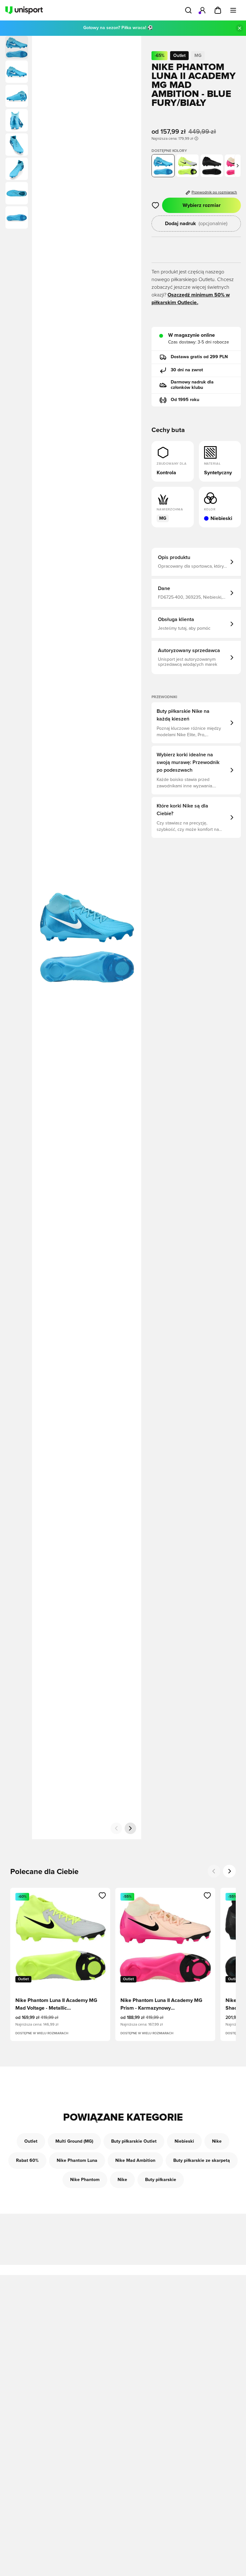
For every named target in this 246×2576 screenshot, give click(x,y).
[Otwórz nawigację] (233, 10)
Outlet (31, 2141)
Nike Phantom (85, 2180)
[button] (17, 72)
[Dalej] (130, 1828)
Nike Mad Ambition (135, 2161)
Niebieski (184, 2141)
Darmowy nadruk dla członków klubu (192, 385)
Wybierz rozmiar (202, 205)
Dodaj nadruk (196, 224)
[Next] (229, 1871)
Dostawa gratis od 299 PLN (199, 357)
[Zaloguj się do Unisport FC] (202, 10)
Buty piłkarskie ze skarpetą (202, 2161)
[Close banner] (240, 28)
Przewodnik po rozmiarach (214, 193)
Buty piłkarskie (161, 2180)
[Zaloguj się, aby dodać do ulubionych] (156, 205)
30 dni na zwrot (187, 370)
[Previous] (214, 1871)
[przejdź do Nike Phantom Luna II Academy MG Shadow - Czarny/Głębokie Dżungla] (212, 166)
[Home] (24, 10)
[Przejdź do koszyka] (218, 10)
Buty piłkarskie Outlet (134, 2141)
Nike (217, 2141)
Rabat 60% (27, 2161)
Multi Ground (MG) (74, 2141)
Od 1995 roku (185, 400)
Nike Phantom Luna (77, 2161)
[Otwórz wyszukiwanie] (188, 10)
